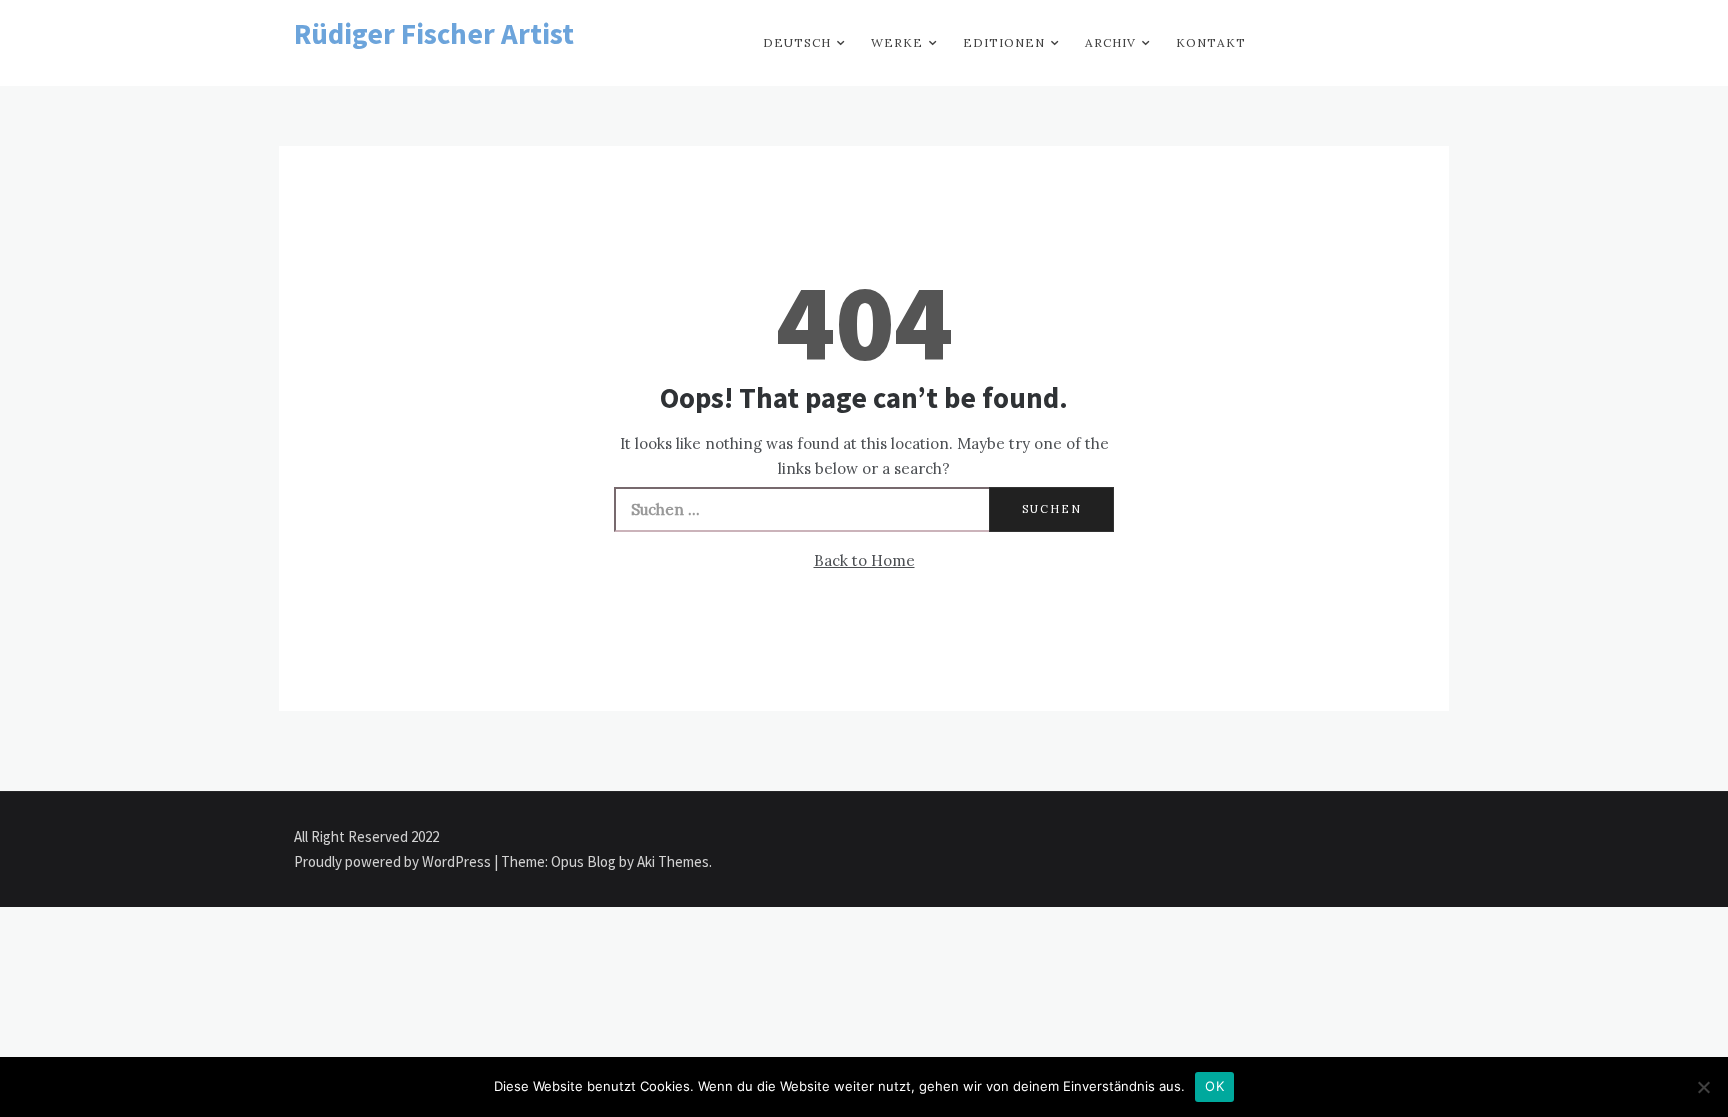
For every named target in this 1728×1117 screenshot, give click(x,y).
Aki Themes (673, 861)
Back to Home (864, 560)
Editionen (1004, 42)
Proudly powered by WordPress (394, 861)
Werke (897, 42)
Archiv (1110, 42)
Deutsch (797, 42)
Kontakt (1211, 42)
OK (1214, 1086)
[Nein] (1703, 1087)
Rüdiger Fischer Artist (434, 33)
